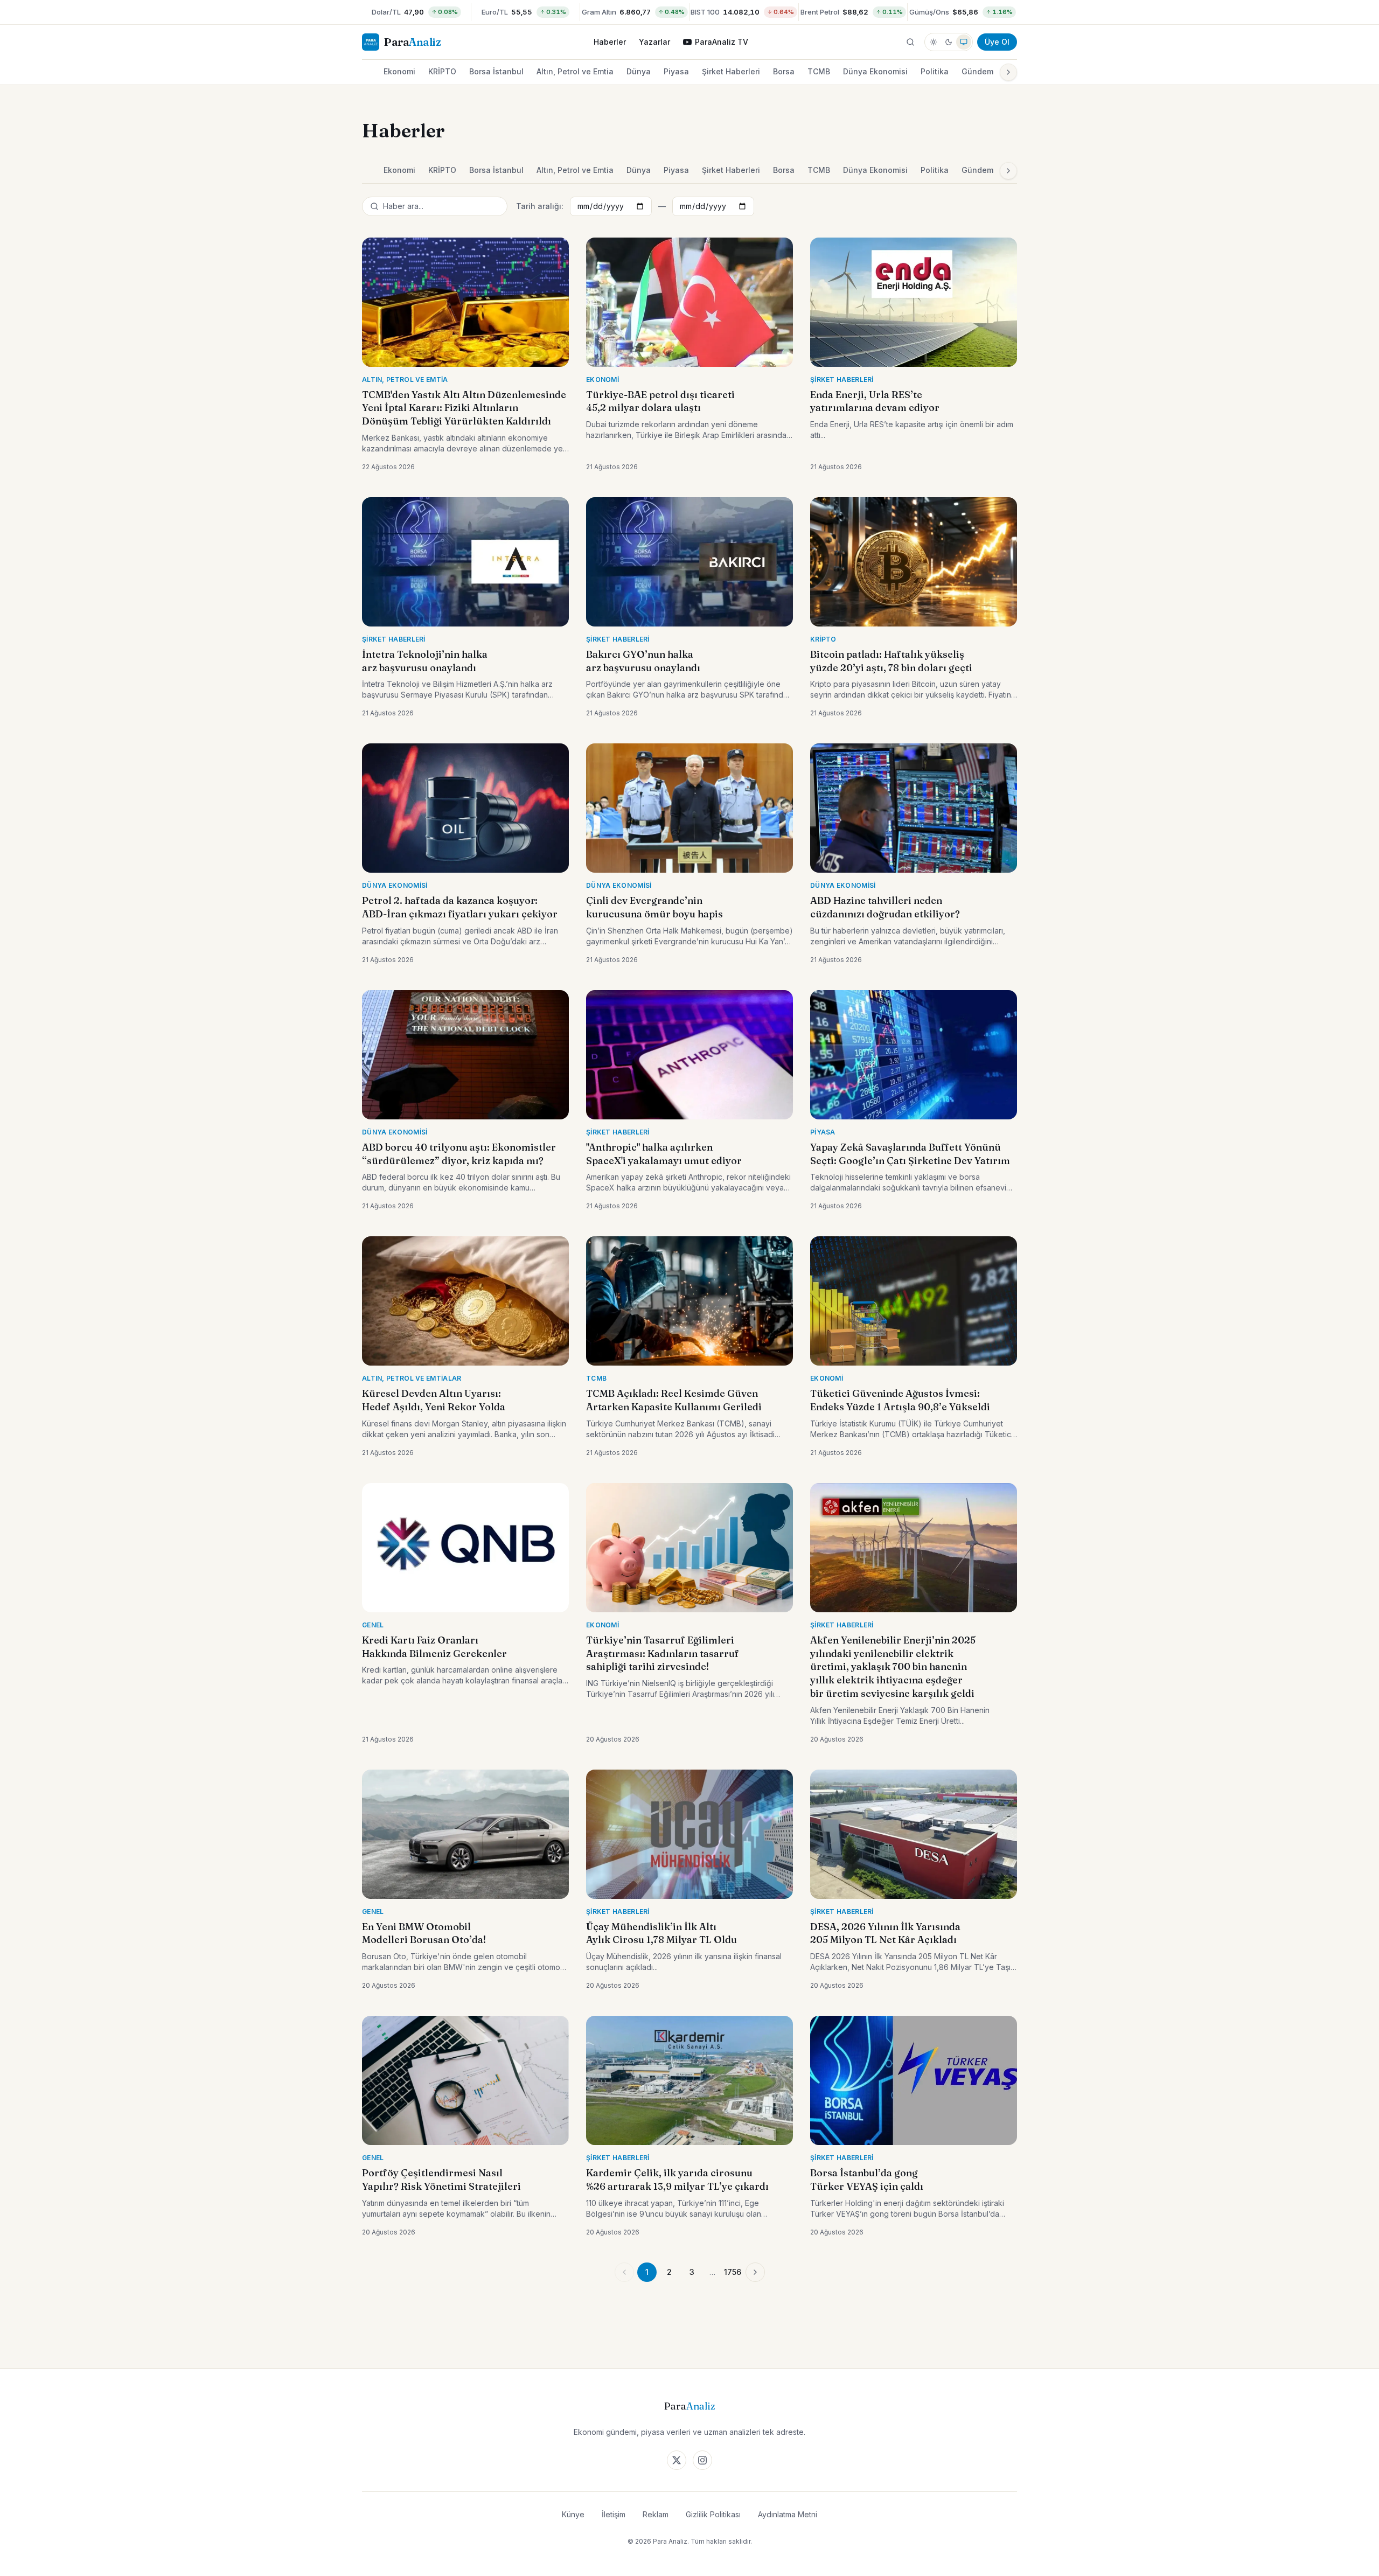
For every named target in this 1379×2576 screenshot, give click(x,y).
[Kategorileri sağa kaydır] (1008, 72)
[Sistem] (964, 42)
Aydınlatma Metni (788, 2514)
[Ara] (910, 42)
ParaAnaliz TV (722, 42)
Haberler (610, 42)
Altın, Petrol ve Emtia (575, 71)
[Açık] (934, 42)
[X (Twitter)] (677, 2460)
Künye (573, 2514)
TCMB (819, 71)
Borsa (784, 71)
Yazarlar (654, 42)
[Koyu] (949, 42)
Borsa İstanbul (496, 71)
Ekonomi (399, 71)
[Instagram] (702, 2460)
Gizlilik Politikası (713, 2514)
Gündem (977, 71)
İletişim (614, 2514)
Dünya (639, 71)
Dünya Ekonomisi (875, 71)
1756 (733, 2272)
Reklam (656, 2514)
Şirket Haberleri (731, 71)
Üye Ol (997, 42)
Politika (935, 71)
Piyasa (676, 71)
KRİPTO (442, 71)
